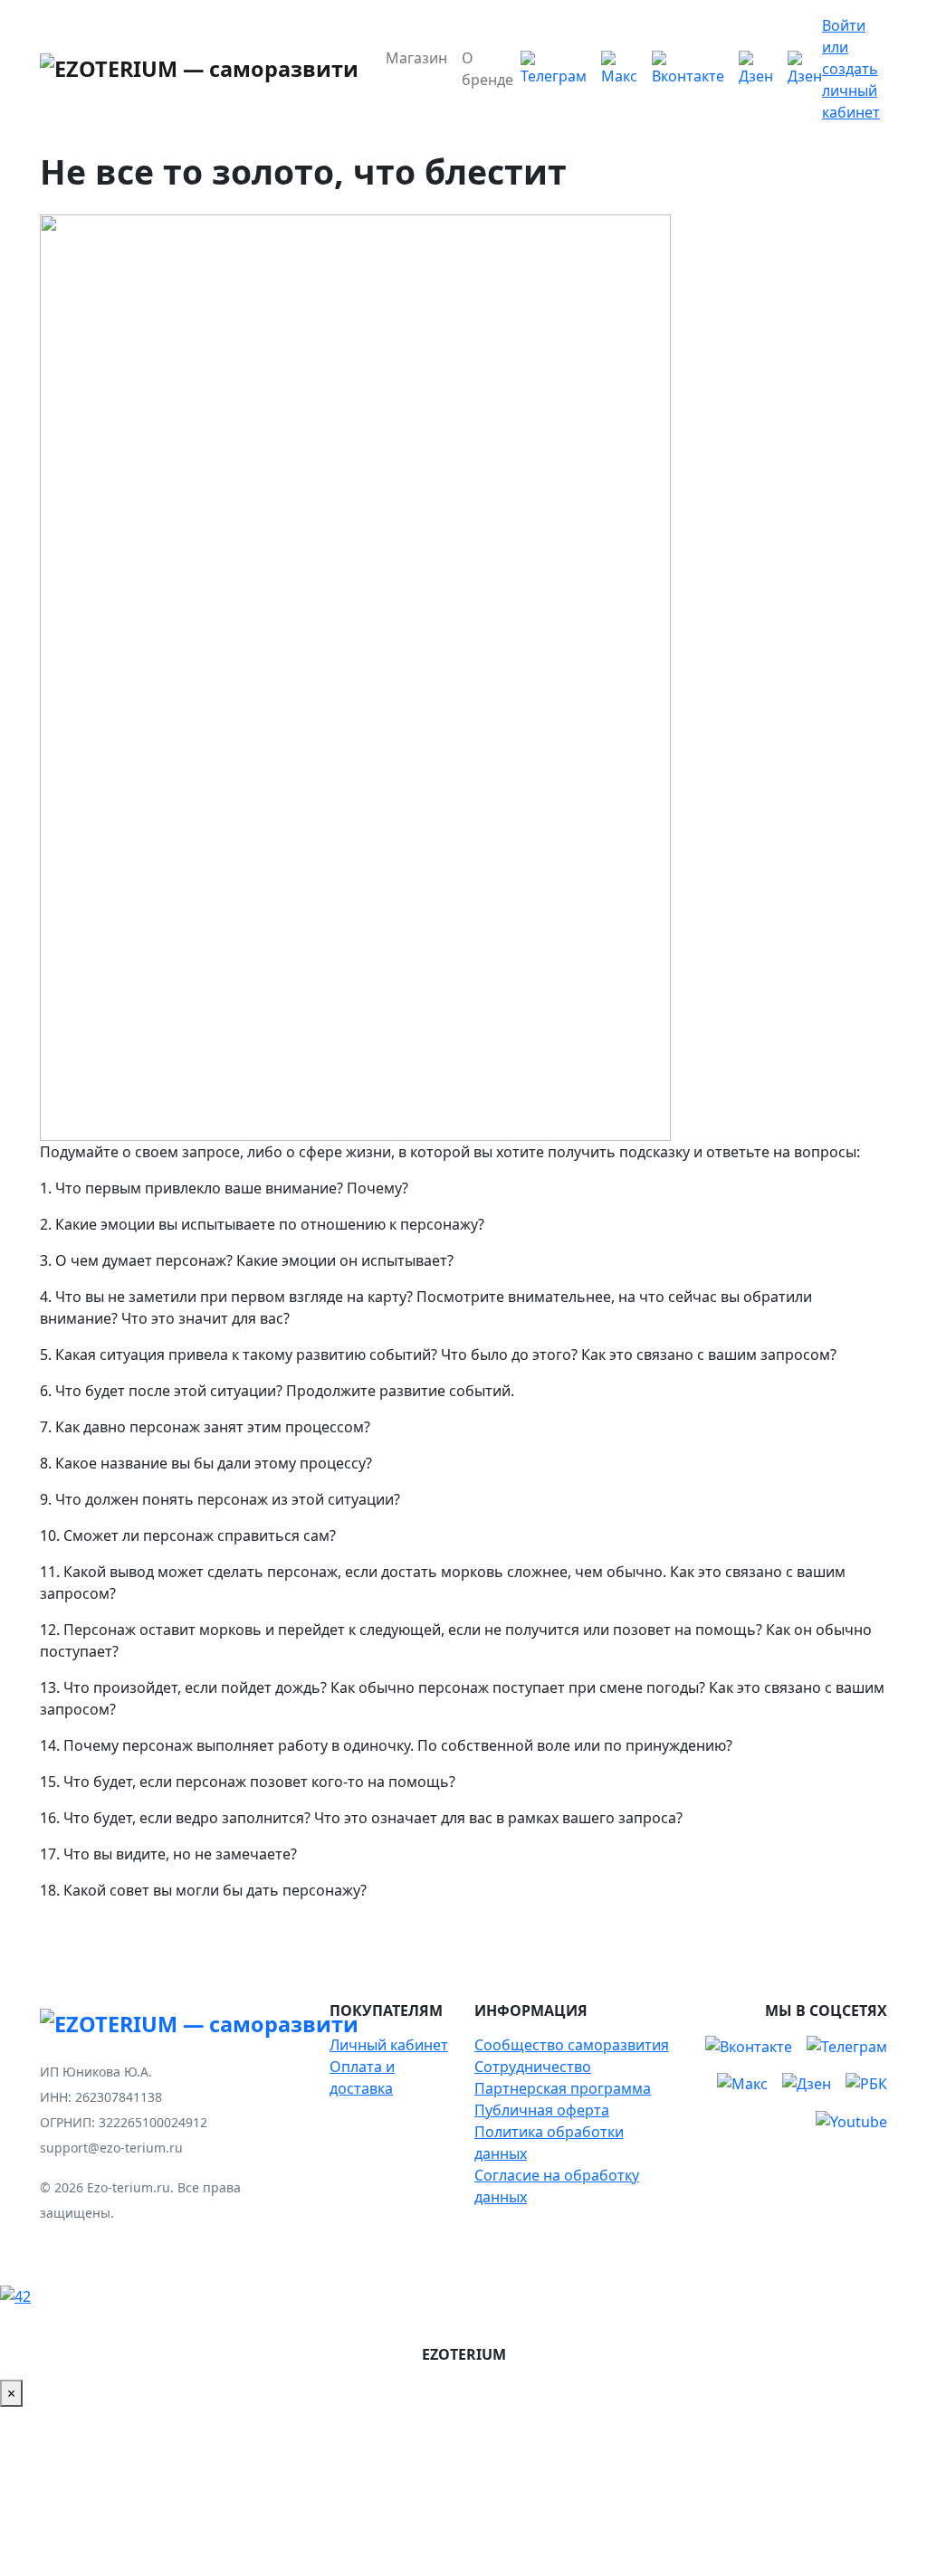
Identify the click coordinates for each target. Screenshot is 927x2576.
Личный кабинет (389, 2045)
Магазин (416, 58)
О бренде (487, 69)
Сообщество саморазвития (572, 2045)
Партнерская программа (563, 2088)
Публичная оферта (542, 2110)
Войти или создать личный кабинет (851, 69)
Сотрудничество (533, 2067)
